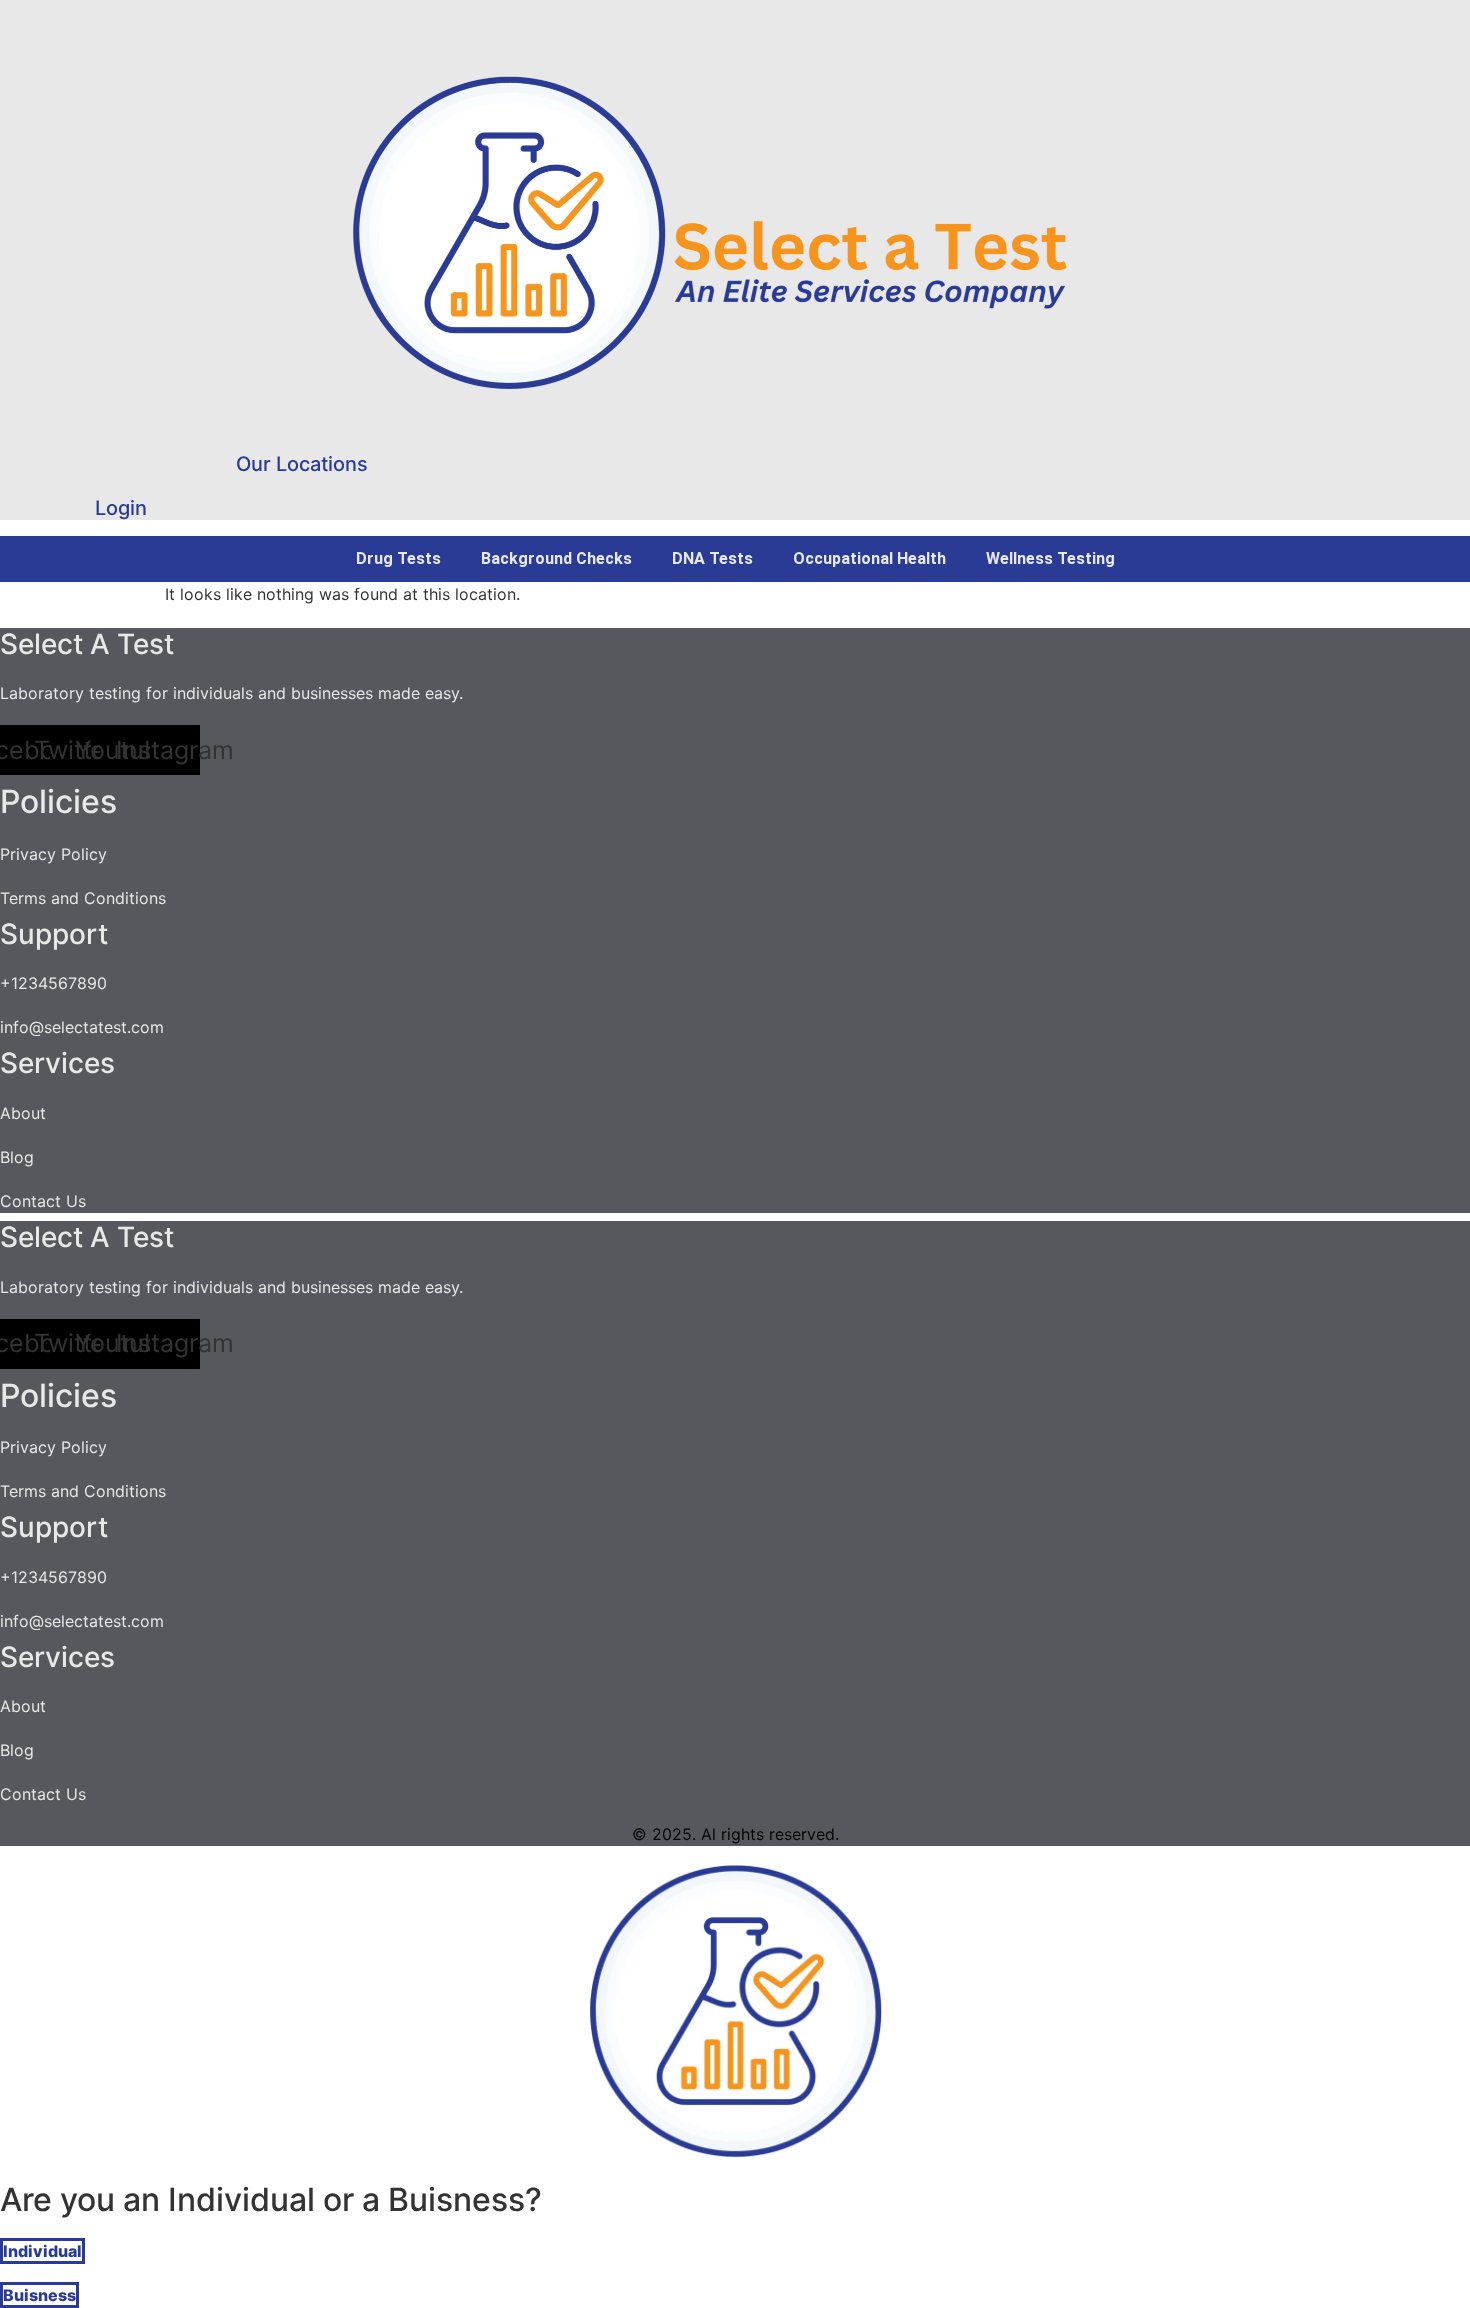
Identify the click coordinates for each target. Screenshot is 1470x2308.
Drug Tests (398, 558)
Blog (17, 1157)
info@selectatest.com (82, 1027)
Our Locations (302, 464)
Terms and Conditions (83, 898)
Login (121, 508)
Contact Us (43, 1201)
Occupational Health (869, 558)
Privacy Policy (53, 854)
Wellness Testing (1050, 558)
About (23, 1113)
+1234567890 (53, 983)
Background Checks (556, 558)
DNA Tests (712, 558)
